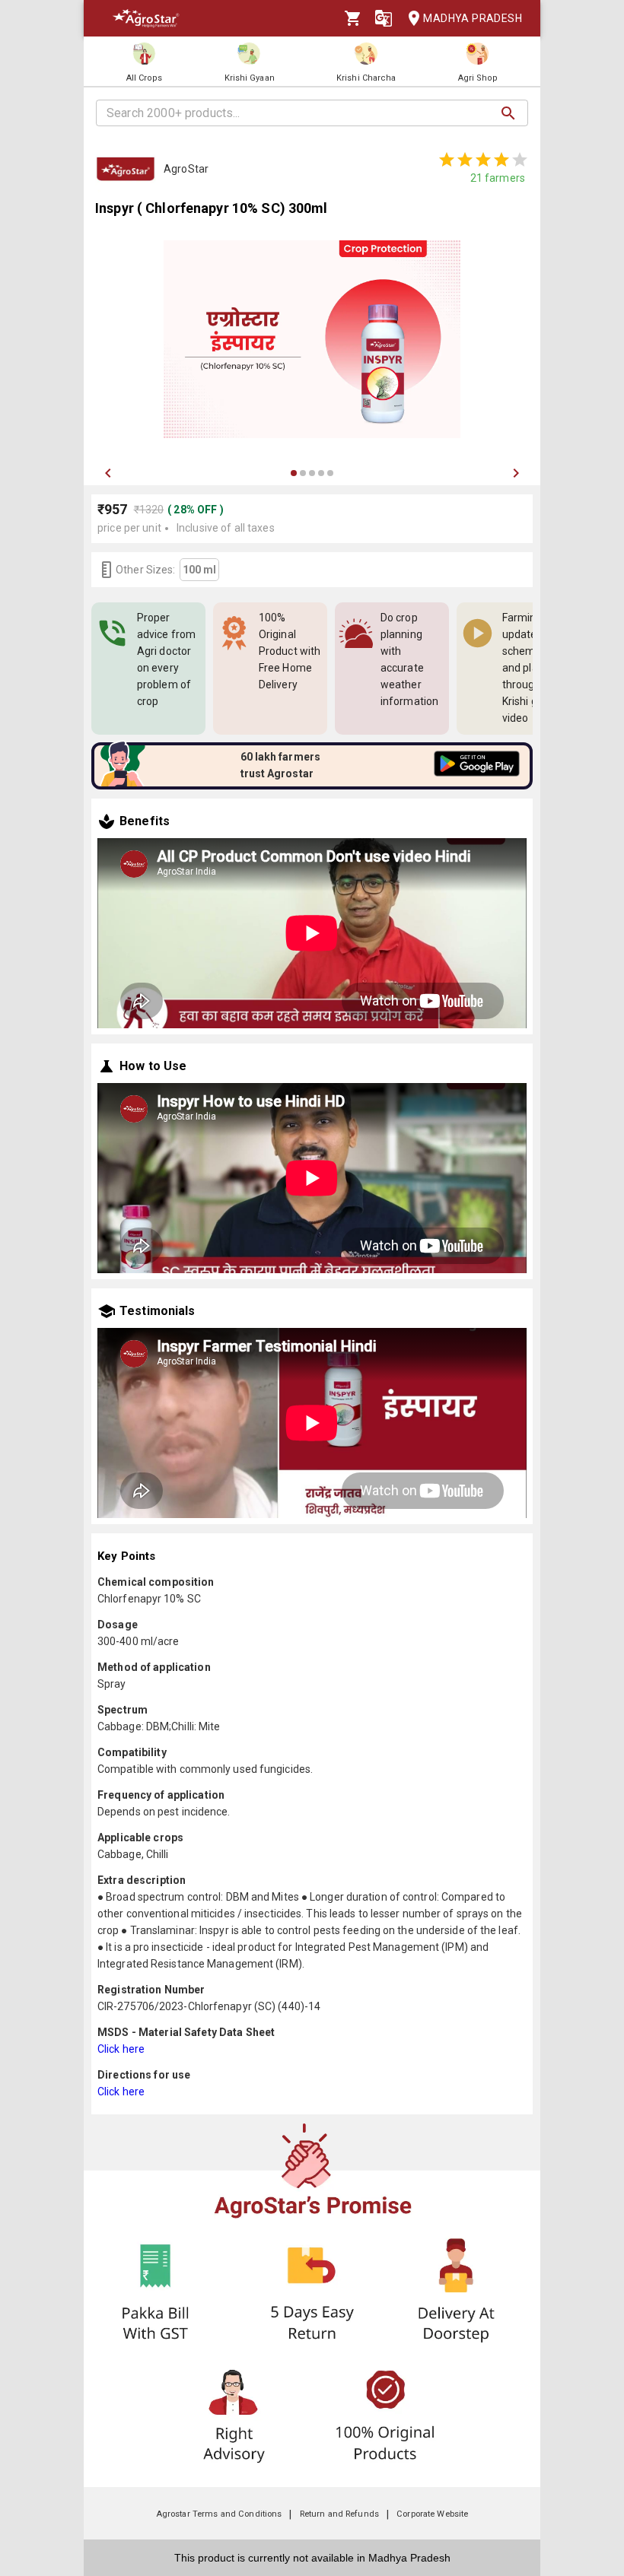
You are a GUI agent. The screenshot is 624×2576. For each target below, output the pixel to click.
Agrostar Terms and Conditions (219, 2514)
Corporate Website (432, 2514)
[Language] (384, 18)
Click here (121, 2049)
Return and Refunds (339, 2514)
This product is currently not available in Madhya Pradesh (312, 2558)
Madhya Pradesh (473, 18)
